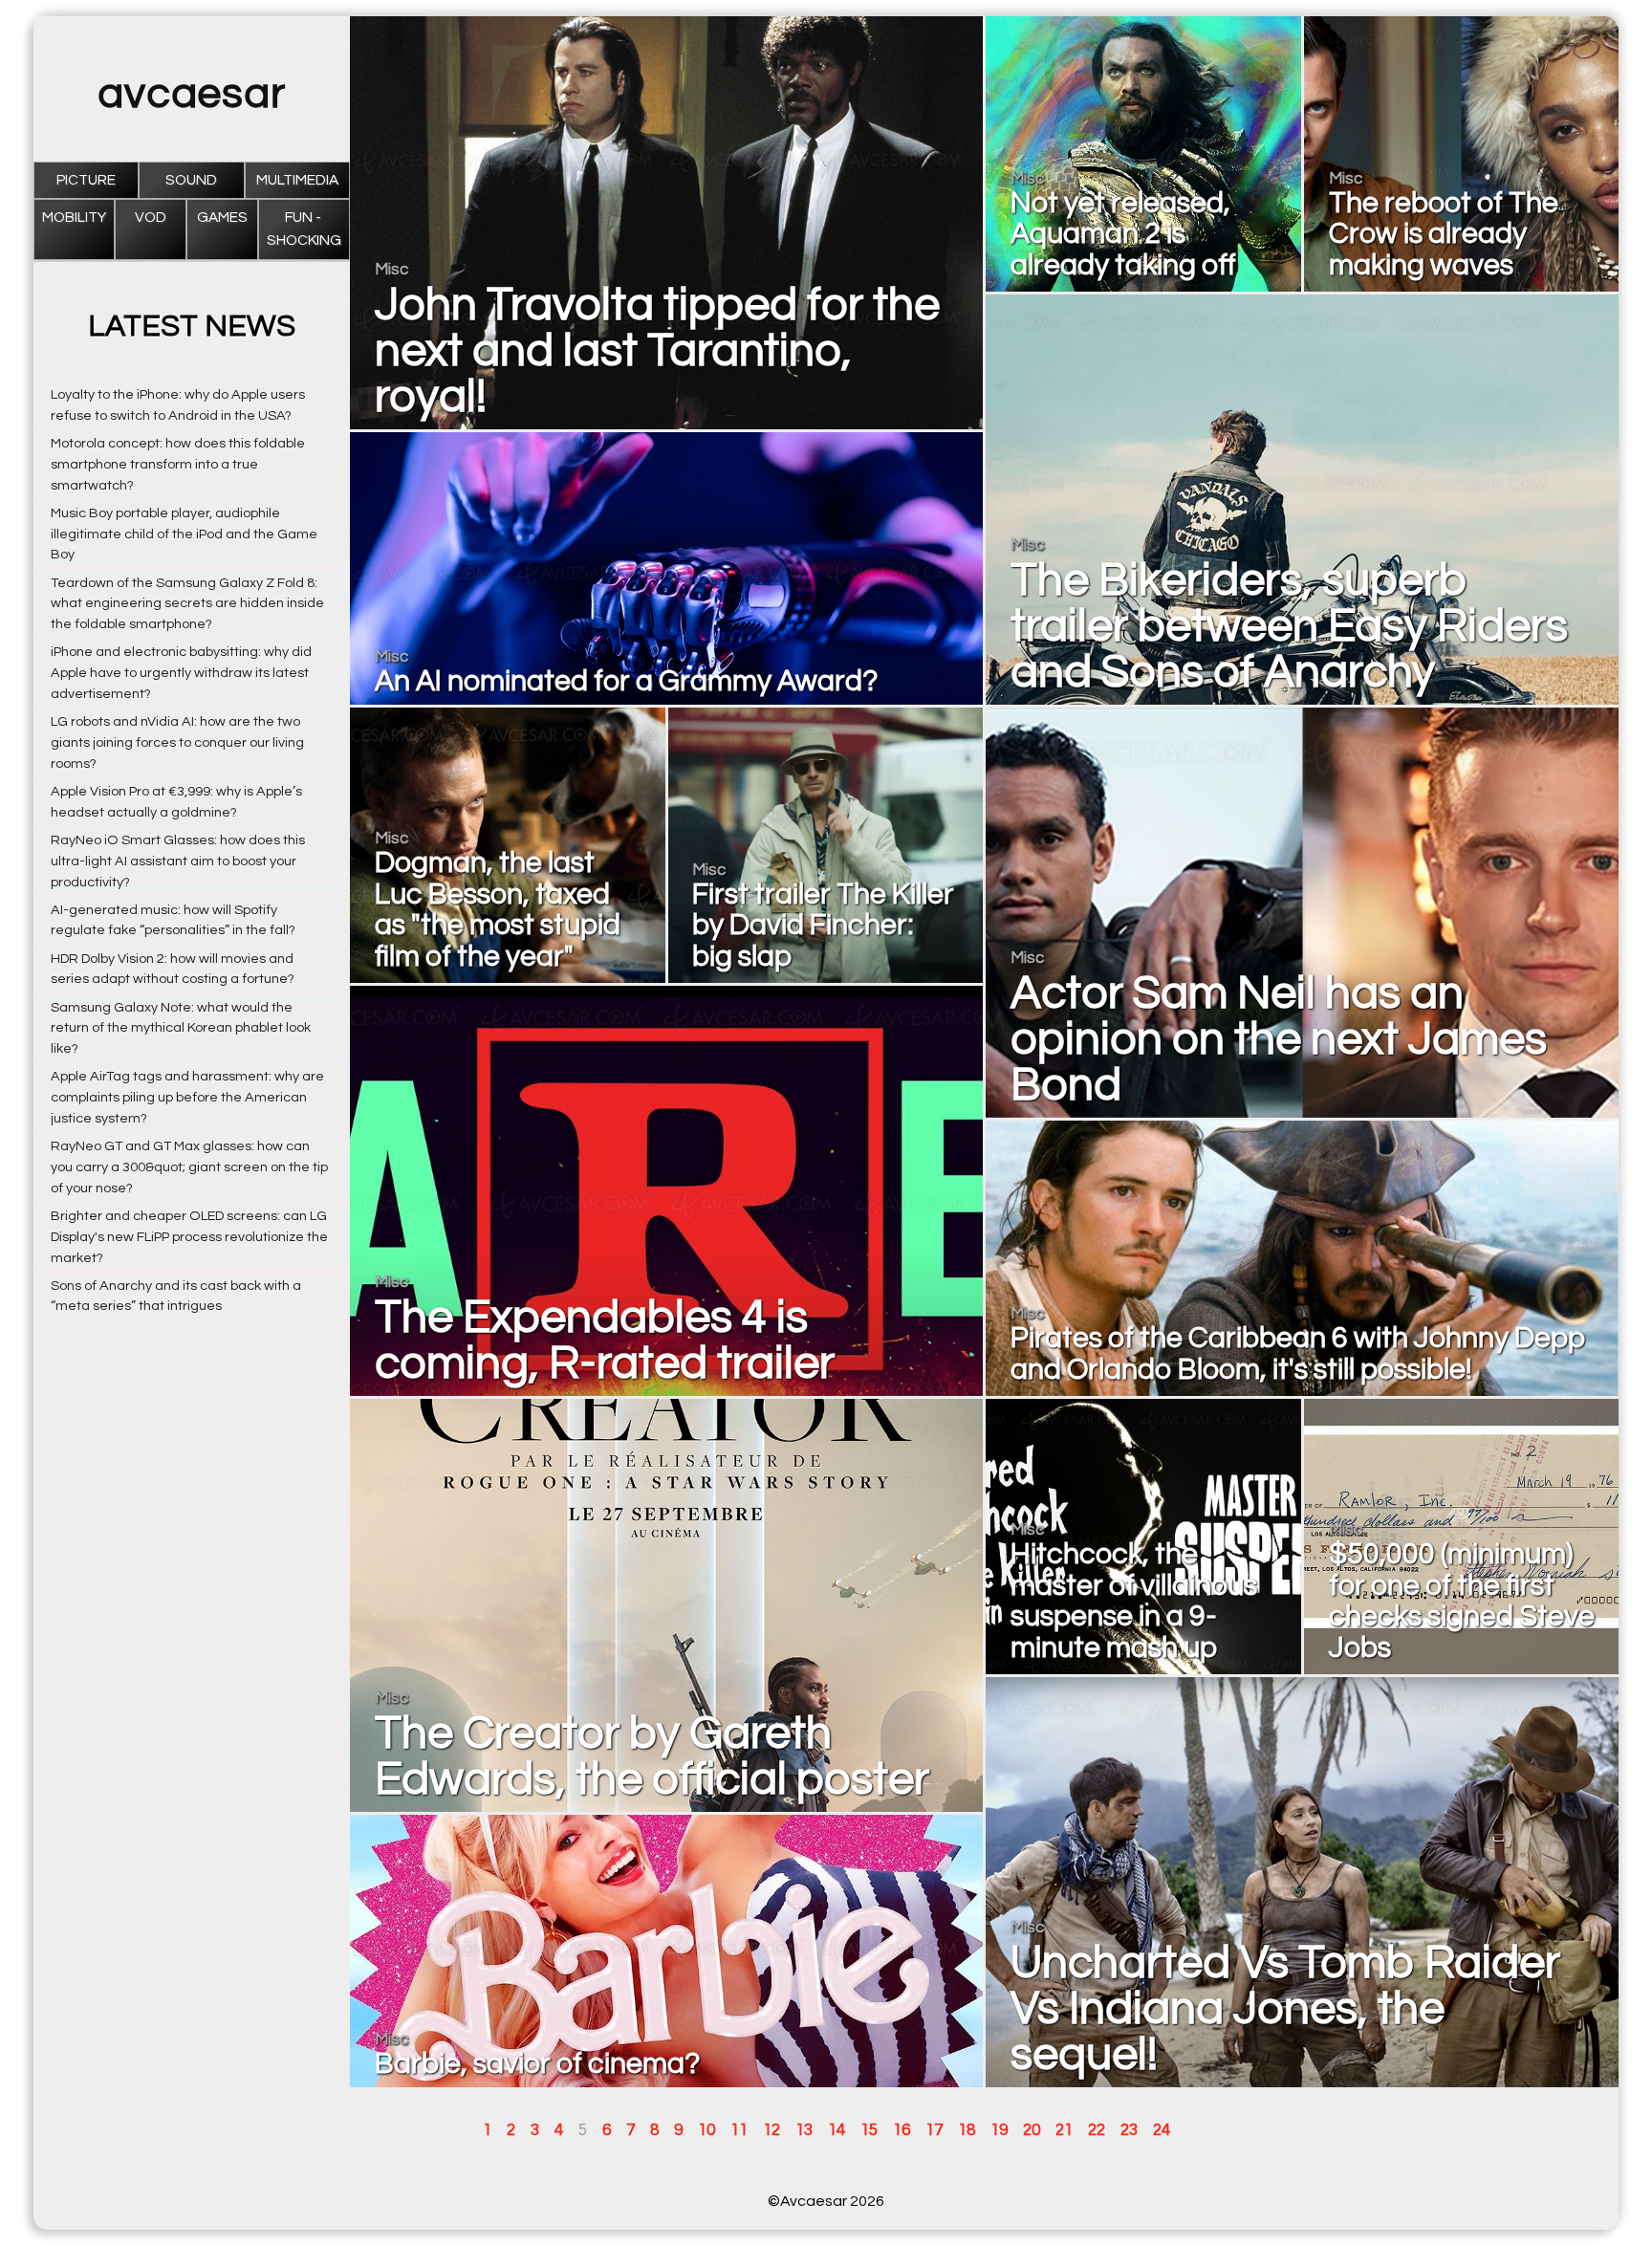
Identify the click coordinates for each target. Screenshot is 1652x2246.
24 (1162, 2130)
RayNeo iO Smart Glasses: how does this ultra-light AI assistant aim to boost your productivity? (178, 861)
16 (902, 2130)
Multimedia (297, 180)
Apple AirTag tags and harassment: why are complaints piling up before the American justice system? (187, 1097)
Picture (86, 180)
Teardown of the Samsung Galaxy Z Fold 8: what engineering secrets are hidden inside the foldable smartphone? (187, 604)
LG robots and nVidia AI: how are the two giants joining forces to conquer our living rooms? (177, 742)
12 (772, 2130)
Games (222, 218)
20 (1032, 2130)
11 (739, 2130)
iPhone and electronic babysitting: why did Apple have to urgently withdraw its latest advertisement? (181, 673)
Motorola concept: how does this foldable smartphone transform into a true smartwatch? (178, 464)
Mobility (74, 218)
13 (804, 2130)
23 (1129, 2130)
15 (869, 2130)
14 (837, 2130)
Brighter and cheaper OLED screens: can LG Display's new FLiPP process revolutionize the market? (189, 1237)
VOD (151, 218)
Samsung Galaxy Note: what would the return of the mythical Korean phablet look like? (181, 1028)
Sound (191, 180)
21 (1064, 2130)
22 (1097, 2130)
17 (934, 2130)
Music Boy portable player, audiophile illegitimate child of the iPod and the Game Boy (184, 534)
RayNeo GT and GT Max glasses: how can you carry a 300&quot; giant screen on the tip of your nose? (189, 1167)
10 (706, 2130)
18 (967, 2130)
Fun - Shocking (304, 229)
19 (999, 2130)
